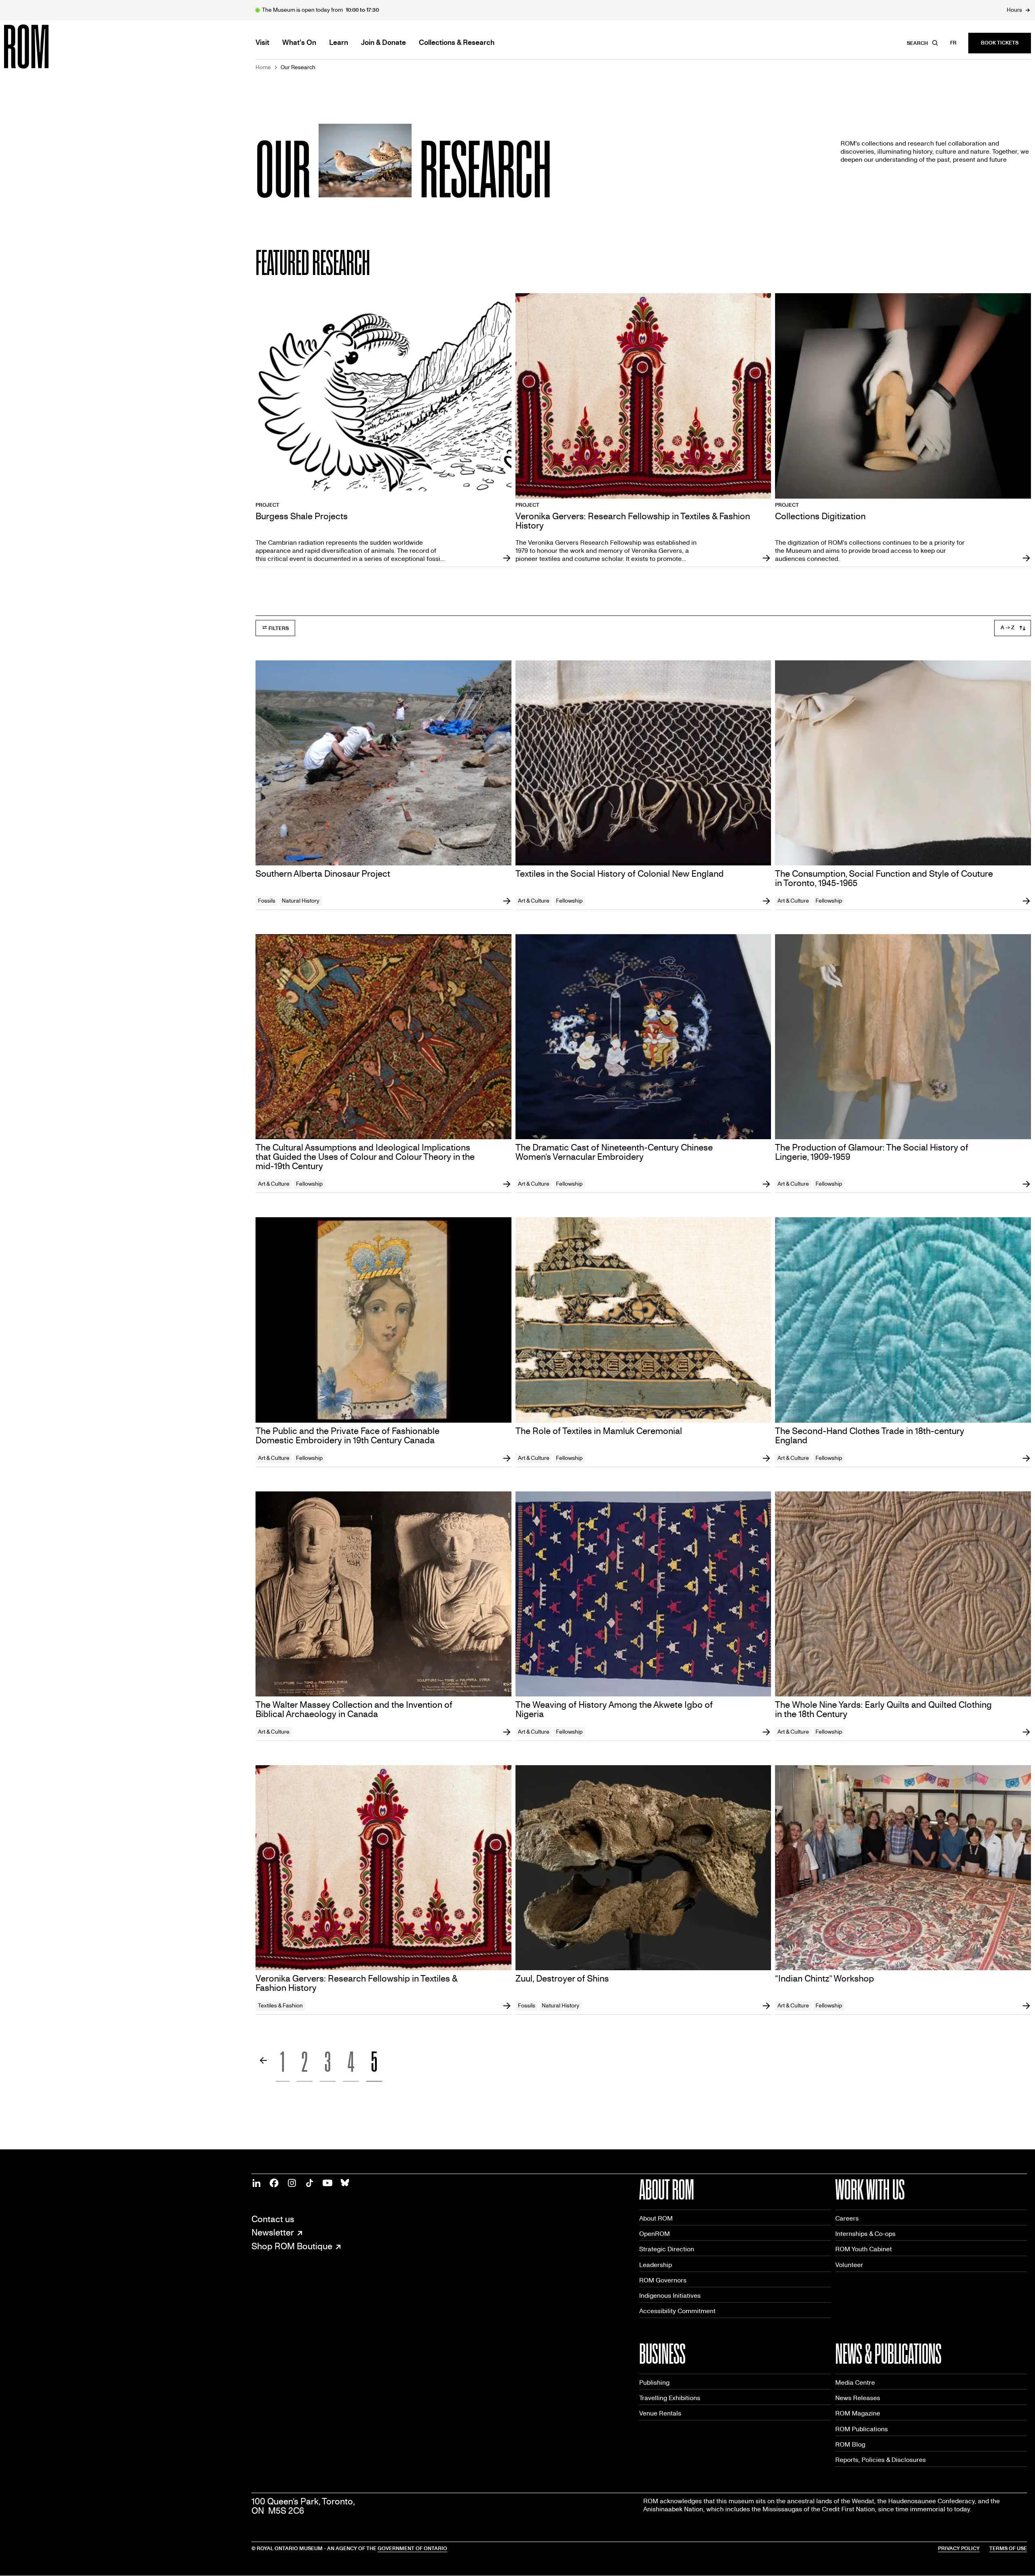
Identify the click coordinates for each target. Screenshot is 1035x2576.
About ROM (656, 2218)
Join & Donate (383, 43)
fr (953, 43)
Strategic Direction (667, 2249)
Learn (339, 43)
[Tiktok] (310, 2183)
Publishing (654, 2382)
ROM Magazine (858, 2413)
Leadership (656, 2265)
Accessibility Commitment (677, 2311)
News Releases (858, 2398)
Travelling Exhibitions (670, 2398)
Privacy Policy (959, 2549)
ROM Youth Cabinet (864, 2249)
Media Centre (855, 2382)
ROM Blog (850, 2444)
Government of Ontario (412, 2549)
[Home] (44, 47)
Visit (262, 43)
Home (263, 68)
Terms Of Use (1008, 2549)
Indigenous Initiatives (670, 2296)
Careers (847, 2218)
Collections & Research (457, 43)
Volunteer (849, 2265)
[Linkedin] (256, 2183)
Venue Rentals (660, 2413)
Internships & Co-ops (865, 2234)
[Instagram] (292, 2183)
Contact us (273, 2220)
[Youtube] (327, 2183)
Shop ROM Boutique (292, 2247)
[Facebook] (274, 2183)
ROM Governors (663, 2280)
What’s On (299, 43)
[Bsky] (345, 2183)
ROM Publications (862, 2429)
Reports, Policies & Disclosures (881, 2460)
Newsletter (273, 2233)
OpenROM (655, 2234)
